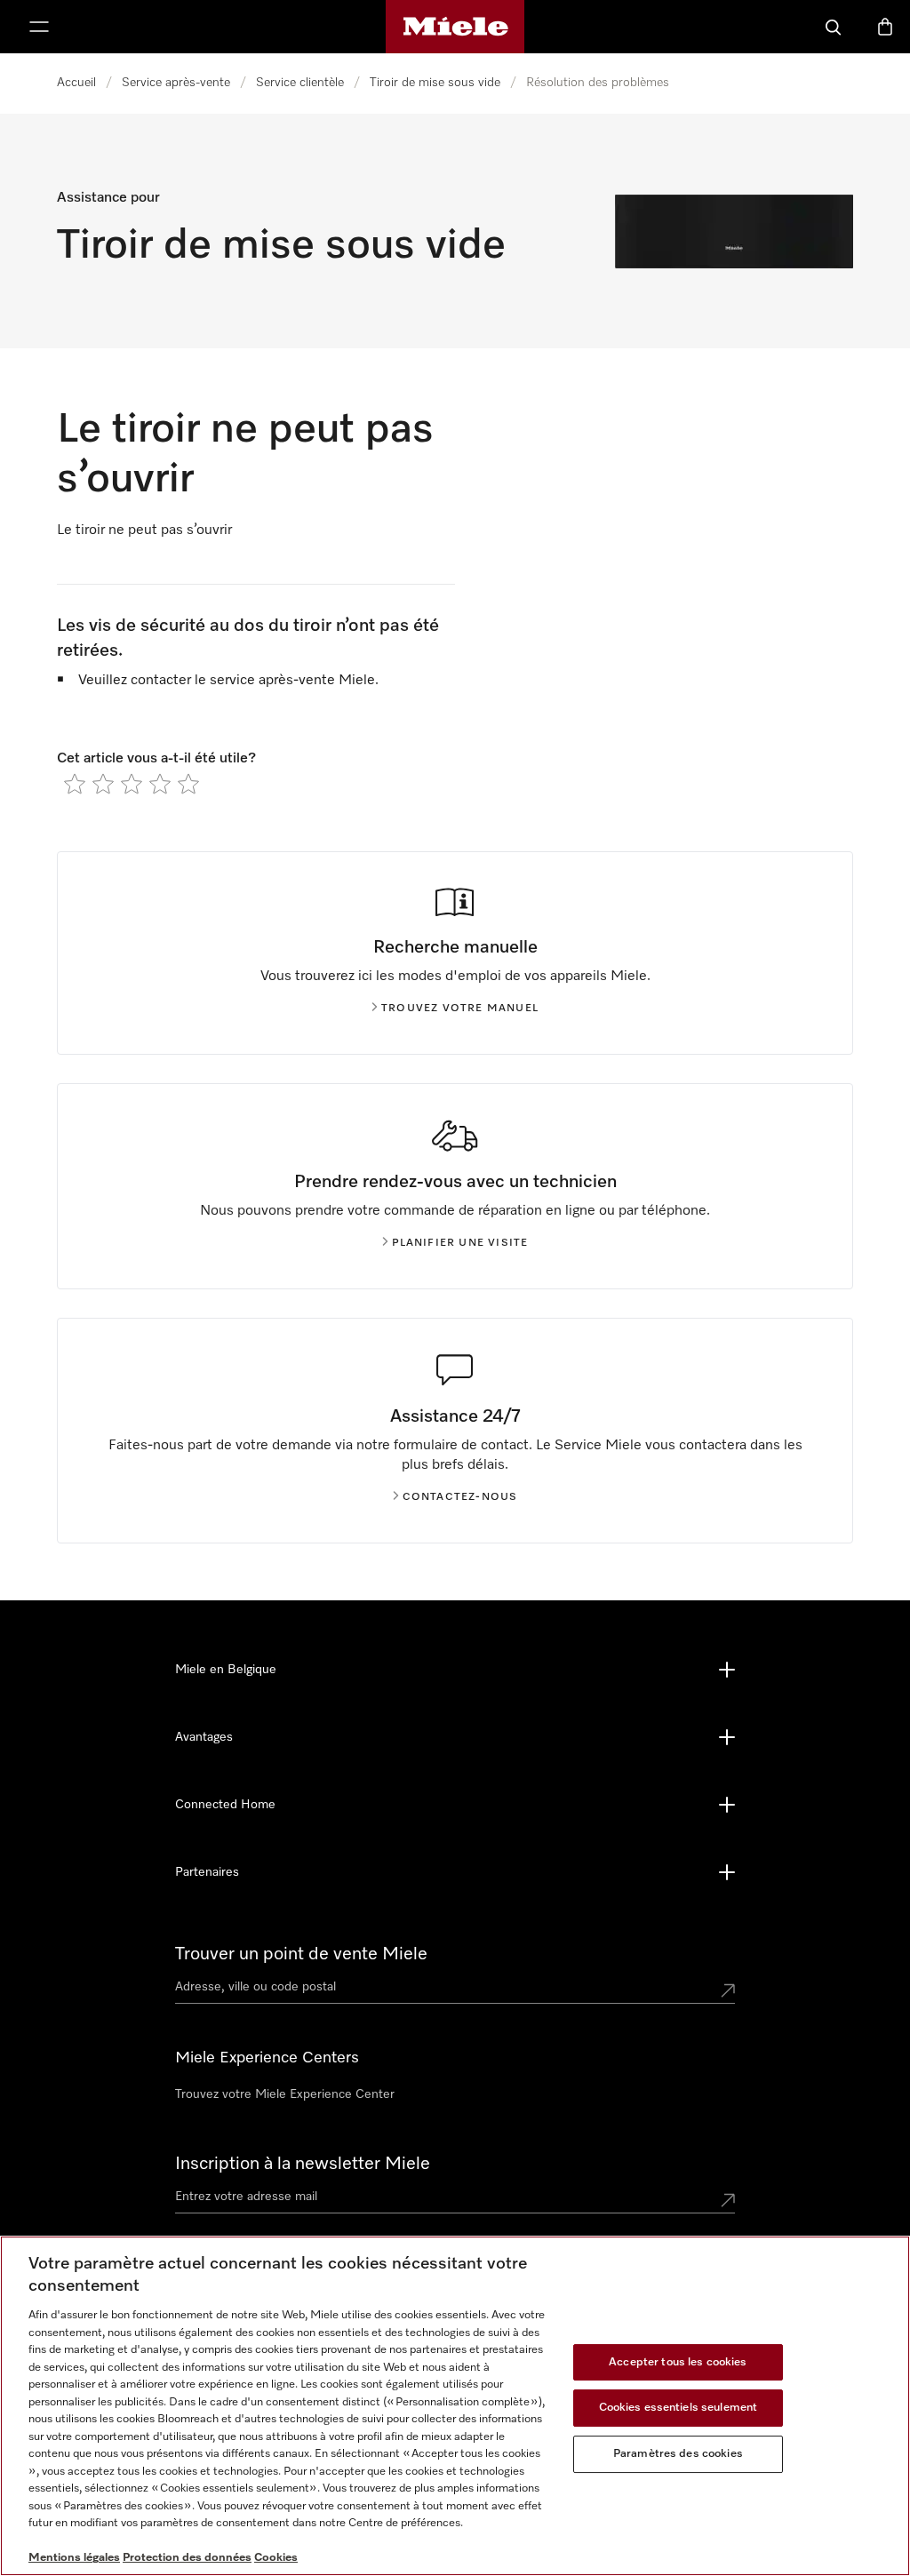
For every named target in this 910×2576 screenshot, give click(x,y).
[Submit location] (728, 1990)
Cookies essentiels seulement (679, 2408)
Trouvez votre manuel (460, 1009)
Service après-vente (176, 83)
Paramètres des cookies (678, 2454)
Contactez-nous (460, 1497)
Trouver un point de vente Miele (301, 1954)
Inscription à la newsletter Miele (303, 2164)
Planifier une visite (460, 1243)
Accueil (76, 83)
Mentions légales (74, 2558)
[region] (455, 2406)
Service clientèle (300, 83)
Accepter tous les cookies (678, 2362)
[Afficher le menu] (39, 27)
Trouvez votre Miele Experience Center (285, 2094)
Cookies (276, 2558)
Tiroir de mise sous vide (435, 83)
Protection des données (187, 2558)
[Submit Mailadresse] (728, 2200)
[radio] (75, 784)
